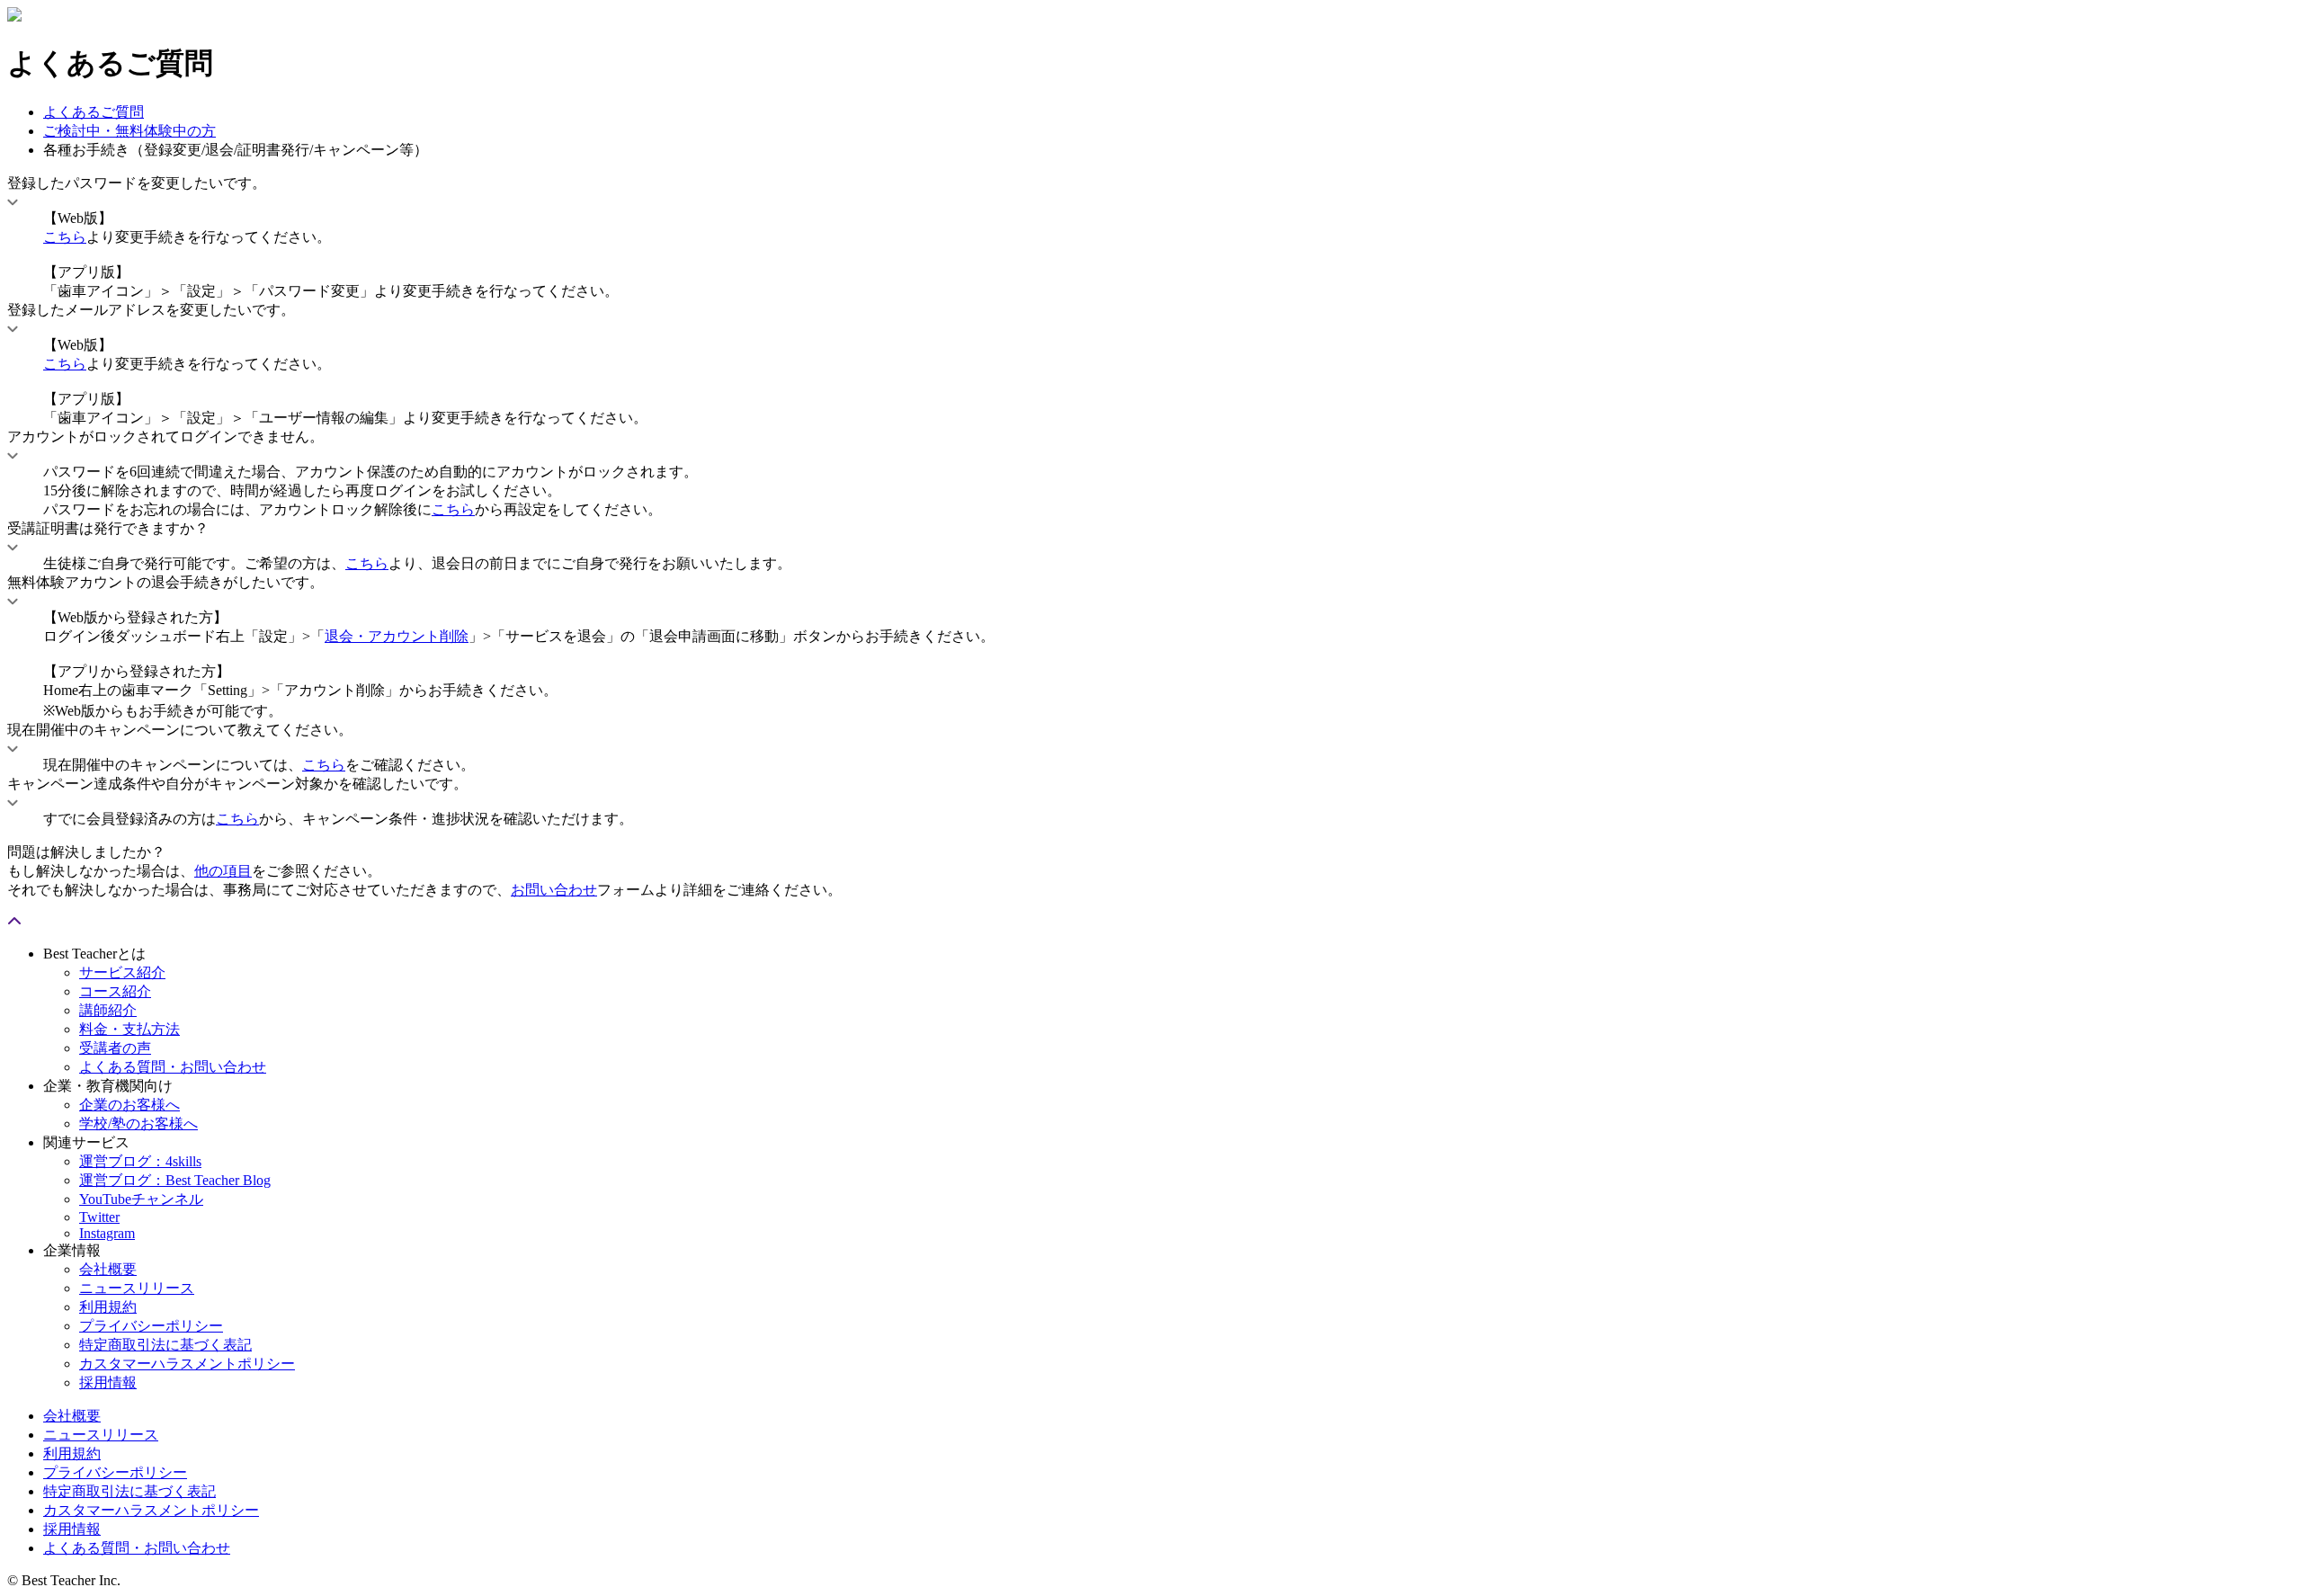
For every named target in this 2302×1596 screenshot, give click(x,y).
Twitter (99, 1217)
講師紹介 (108, 1010)
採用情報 (108, 1382)
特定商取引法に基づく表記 (165, 1345)
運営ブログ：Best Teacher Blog (175, 1180)
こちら (65, 237)
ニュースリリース (137, 1288)
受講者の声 (115, 1048)
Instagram (107, 1233)
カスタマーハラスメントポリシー (187, 1364)
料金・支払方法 (129, 1029)
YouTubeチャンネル (141, 1199)
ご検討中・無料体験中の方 (129, 131)
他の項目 (223, 871)
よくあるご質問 (94, 112)
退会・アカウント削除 (397, 636)
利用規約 (108, 1307)
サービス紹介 (122, 972)
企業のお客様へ (129, 1105)
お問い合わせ (554, 890)
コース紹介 (115, 991)
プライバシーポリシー (151, 1326)
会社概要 (108, 1269)
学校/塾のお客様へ (138, 1123)
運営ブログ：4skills (140, 1161)
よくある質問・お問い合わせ (173, 1067)
